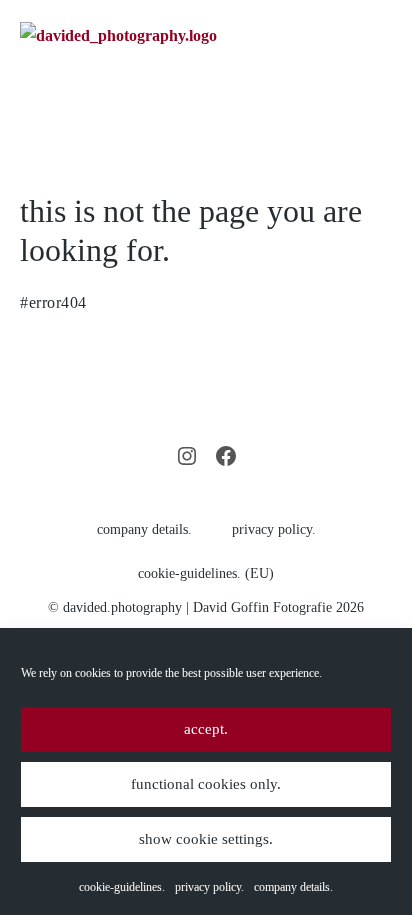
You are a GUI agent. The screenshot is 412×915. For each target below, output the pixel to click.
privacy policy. (209, 887)
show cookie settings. (206, 839)
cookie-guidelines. (122, 887)
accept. (206, 729)
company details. (293, 887)
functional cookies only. (206, 784)
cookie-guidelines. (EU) (206, 573)
